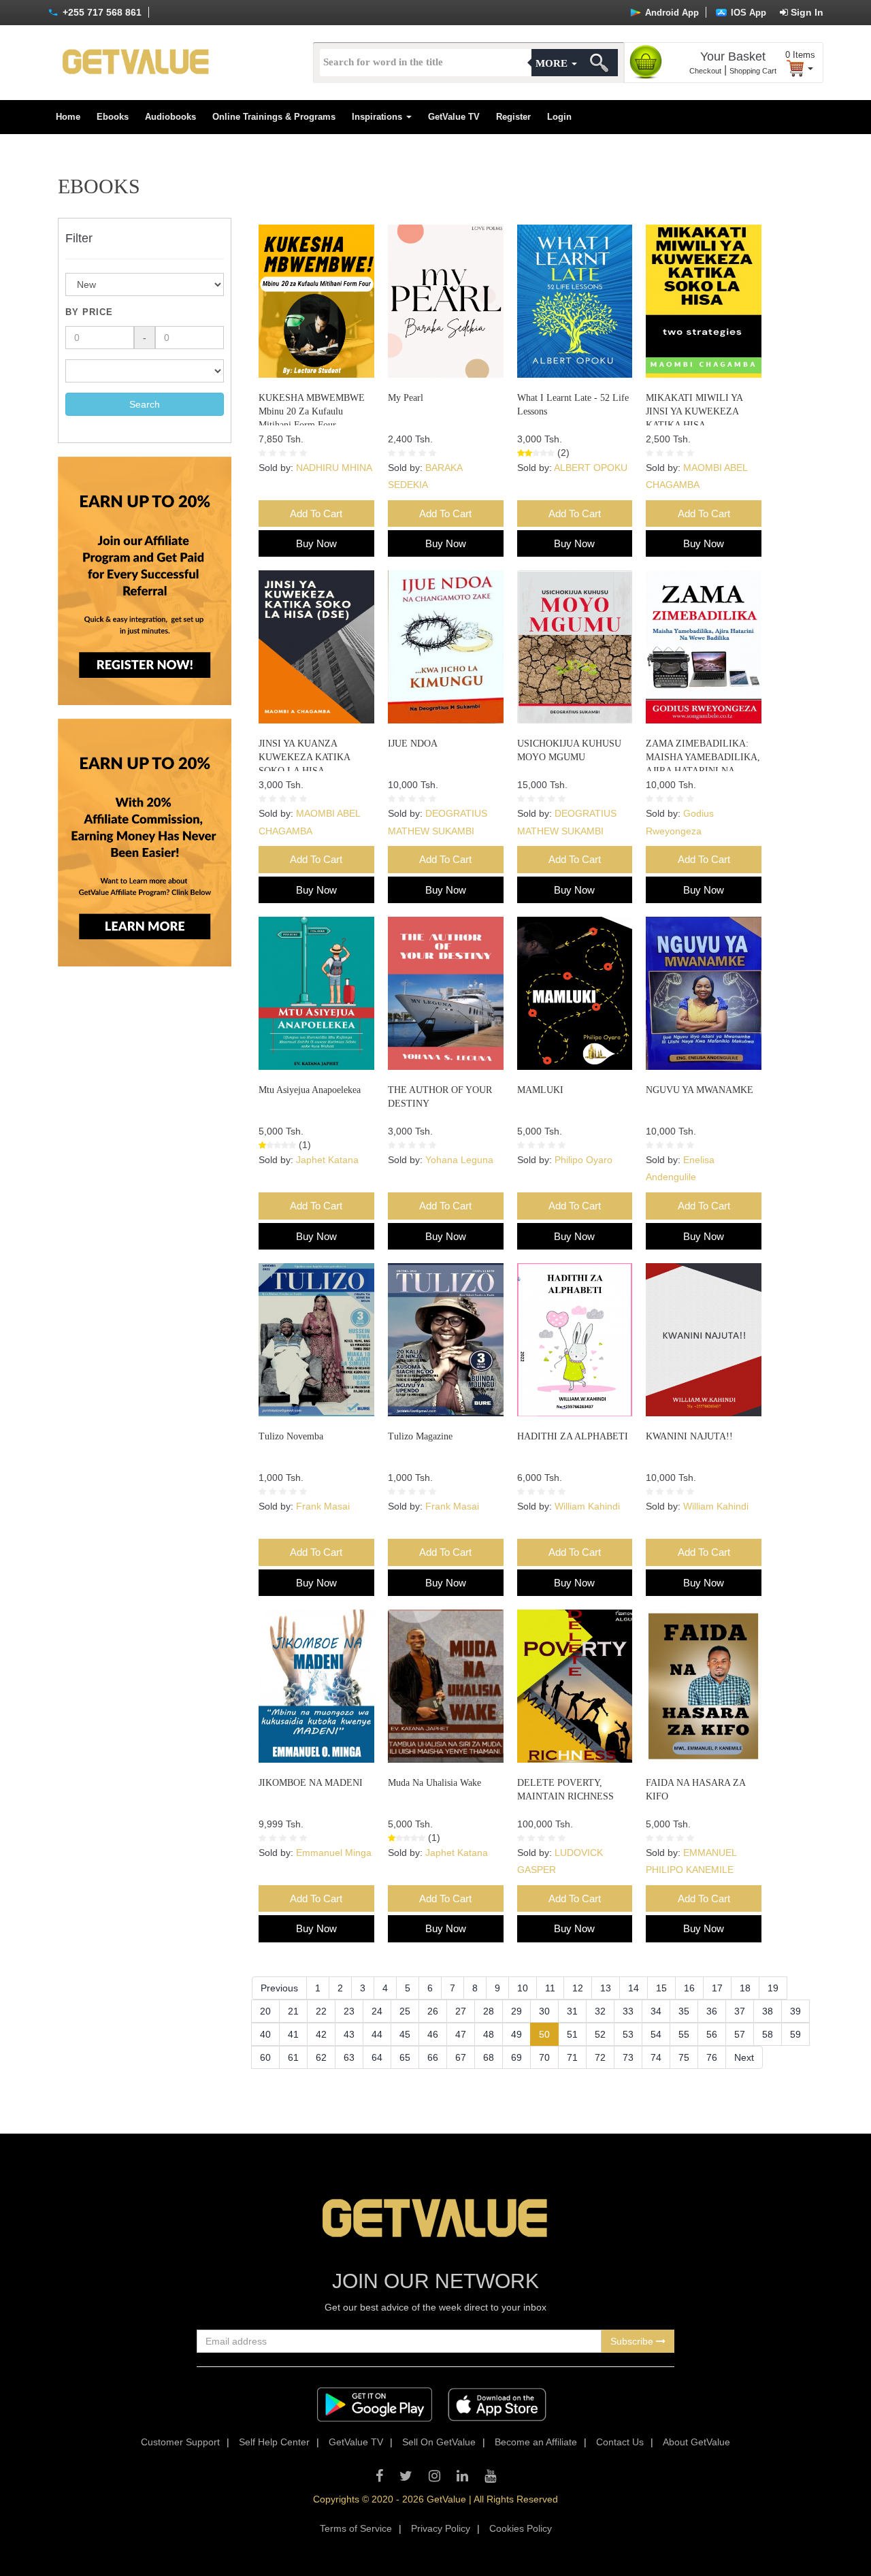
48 (489, 2034)
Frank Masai (323, 1506)
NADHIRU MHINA (334, 468)
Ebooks (113, 117)
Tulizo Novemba (291, 1436)
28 (489, 2011)
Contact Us (620, 2442)
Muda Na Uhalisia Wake (434, 1783)
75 (684, 2057)
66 (433, 2057)
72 (600, 2057)
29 (516, 2011)
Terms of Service (356, 2528)
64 (377, 2057)
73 (628, 2057)
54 (656, 2034)
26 (433, 2011)
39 (795, 2011)
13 (606, 1988)
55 (684, 2034)
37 (740, 2011)
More (553, 63)
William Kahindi (587, 1506)
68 (489, 2057)
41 (293, 2034)
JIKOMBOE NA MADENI (311, 1783)
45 (405, 2034)
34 (656, 2011)
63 (349, 2057)
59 (795, 2034)
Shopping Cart (753, 71)
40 (265, 2034)
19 (773, 1988)
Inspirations (378, 117)
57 (740, 2034)
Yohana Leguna (459, 1160)
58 (768, 2034)
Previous (279, 1988)
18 (745, 1988)
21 (293, 2011)
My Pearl (406, 398)
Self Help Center (274, 2442)
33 (628, 2011)
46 (433, 2034)
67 (461, 2057)
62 (321, 2057)
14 (634, 1988)
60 (265, 2057)
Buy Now (316, 543)
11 (550, 1988)
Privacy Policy (441, 2528)
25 (405, 2011)
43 (349, 2034)
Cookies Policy (521, 2528)
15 (661, 1988)
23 (349, 2011)
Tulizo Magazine (420, 1436)
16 (689, 1988)
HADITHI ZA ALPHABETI (573, 1436)
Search (145, 404)
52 (600, 2034)
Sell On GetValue (439, 2442)
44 (377, 2034)
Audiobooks (170, 117)
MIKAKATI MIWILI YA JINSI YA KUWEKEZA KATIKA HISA (694, 411)
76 (712, 2057)
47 (461, 2034)
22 (321, 2011)
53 (628, 2034)
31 (572, 2011)
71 (572, 2057)
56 (712, 2034)
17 (717, 1988)
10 (523, 1988)
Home (68, 117)
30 (544, 2011)
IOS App (747, 13)
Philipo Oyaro (584, 1160)
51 (572, 2034)
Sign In (806, 12)
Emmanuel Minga (334, 1853)
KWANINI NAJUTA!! (689, 1436)
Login (559, 117)
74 (656, 2057)
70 (544, 2057)
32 (600, 2011)
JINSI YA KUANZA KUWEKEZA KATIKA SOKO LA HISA (304, 757)
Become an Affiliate (536, 2442)
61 (293, 2057)
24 (377, 2011)
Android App (671, 13)
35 (684, 2011)
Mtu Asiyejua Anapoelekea (310, 1090)
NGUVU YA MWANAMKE (700, 1090)
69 (516, 2057)
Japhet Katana (327, 1160)
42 (321, 2034)
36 (712, 2011)
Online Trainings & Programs (274, 117)
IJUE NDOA (413, 744)
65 (405, 2057)
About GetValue (696, 2442)
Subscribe (633, 2341)
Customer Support (180, 2442)
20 (265, 2011)
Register (513, 117)
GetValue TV (454, 117)
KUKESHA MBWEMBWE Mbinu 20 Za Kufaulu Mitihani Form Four (312, 411)
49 (516, 2034)
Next (744, 2057)
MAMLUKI (540, 1090)
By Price (89, 312)
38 (768, 2011)
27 (461, 2011)
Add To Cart (316, 513)
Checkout (705, 71)
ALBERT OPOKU (591, 468)
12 (578, 1988)
